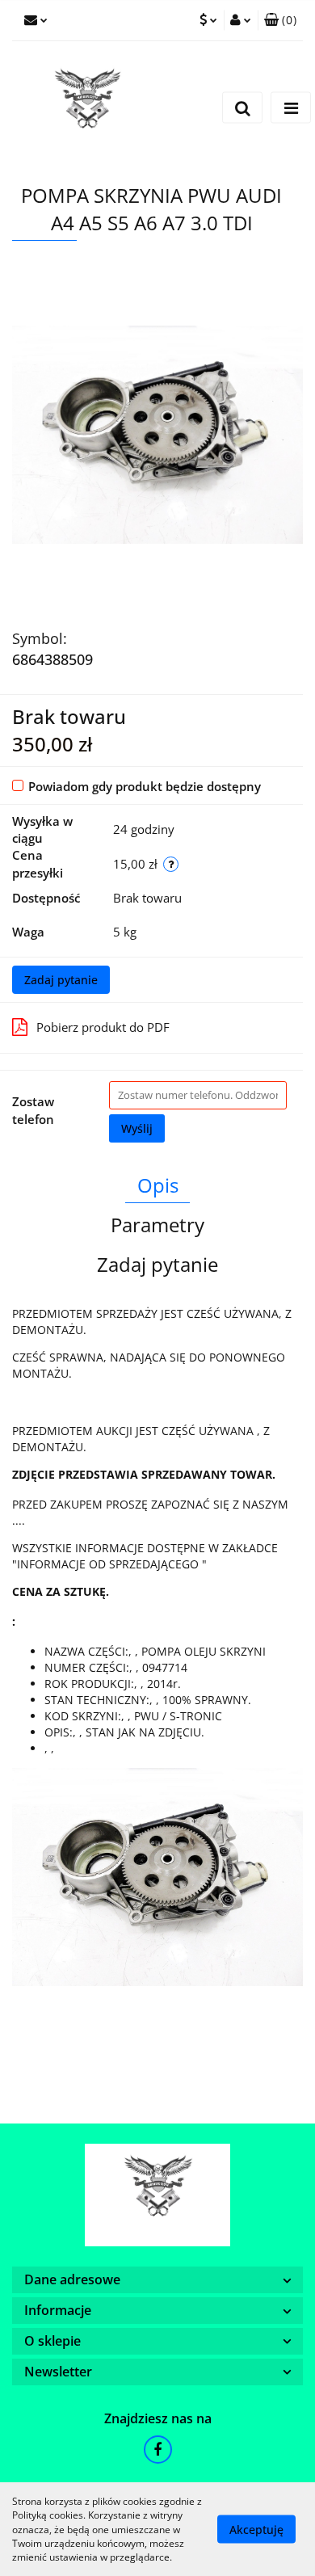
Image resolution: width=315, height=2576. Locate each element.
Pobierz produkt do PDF (103, 1027)
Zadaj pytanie (61, 980)
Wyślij (137, 1128)
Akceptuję (256, 2530)
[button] (280, 20)
